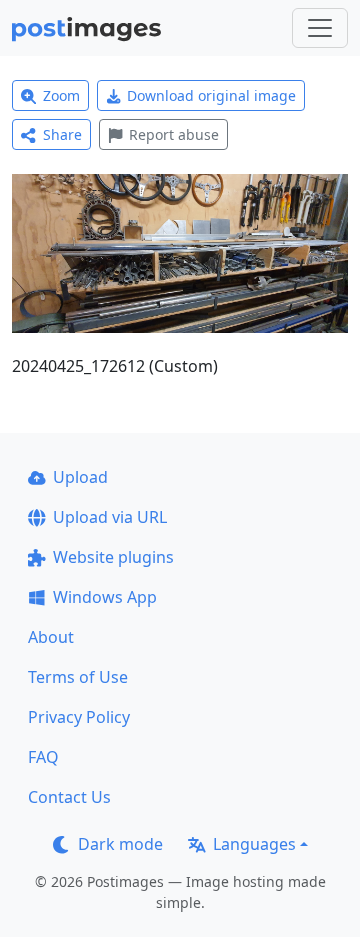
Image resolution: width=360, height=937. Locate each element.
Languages (254, 844)
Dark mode (120, 844)
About (51, 637)
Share (62, 134)
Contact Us (69, 797)
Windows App (105, 597)
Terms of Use (78, 677)
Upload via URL (110, 517)
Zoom (61, 95)
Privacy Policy (79, 717)
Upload (80, 477)
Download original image (211, 95)
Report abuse (174, 134)
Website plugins (113, 557)
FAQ (43, 757)
